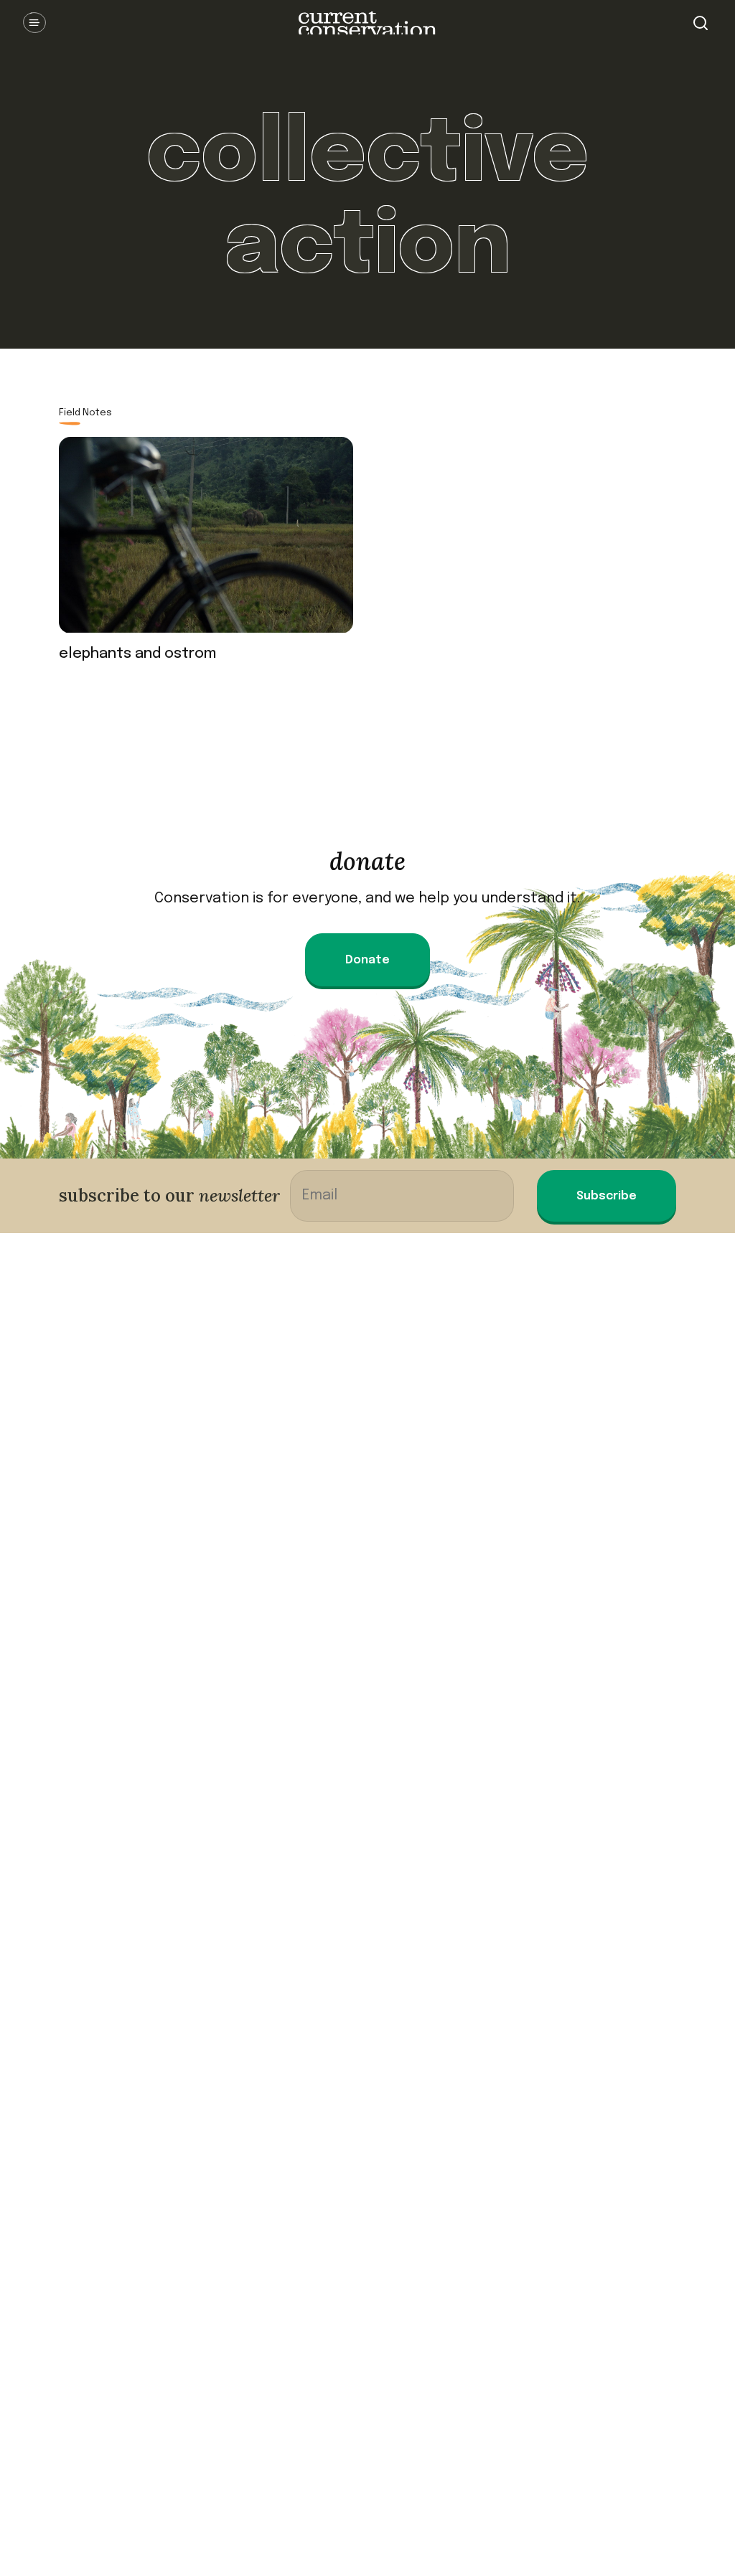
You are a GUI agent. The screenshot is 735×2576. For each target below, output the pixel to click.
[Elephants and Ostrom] (206, 541)
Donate (367, 960)
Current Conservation (367, 23)
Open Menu (34, 23)
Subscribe (607, 1196)
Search (701, 23)
